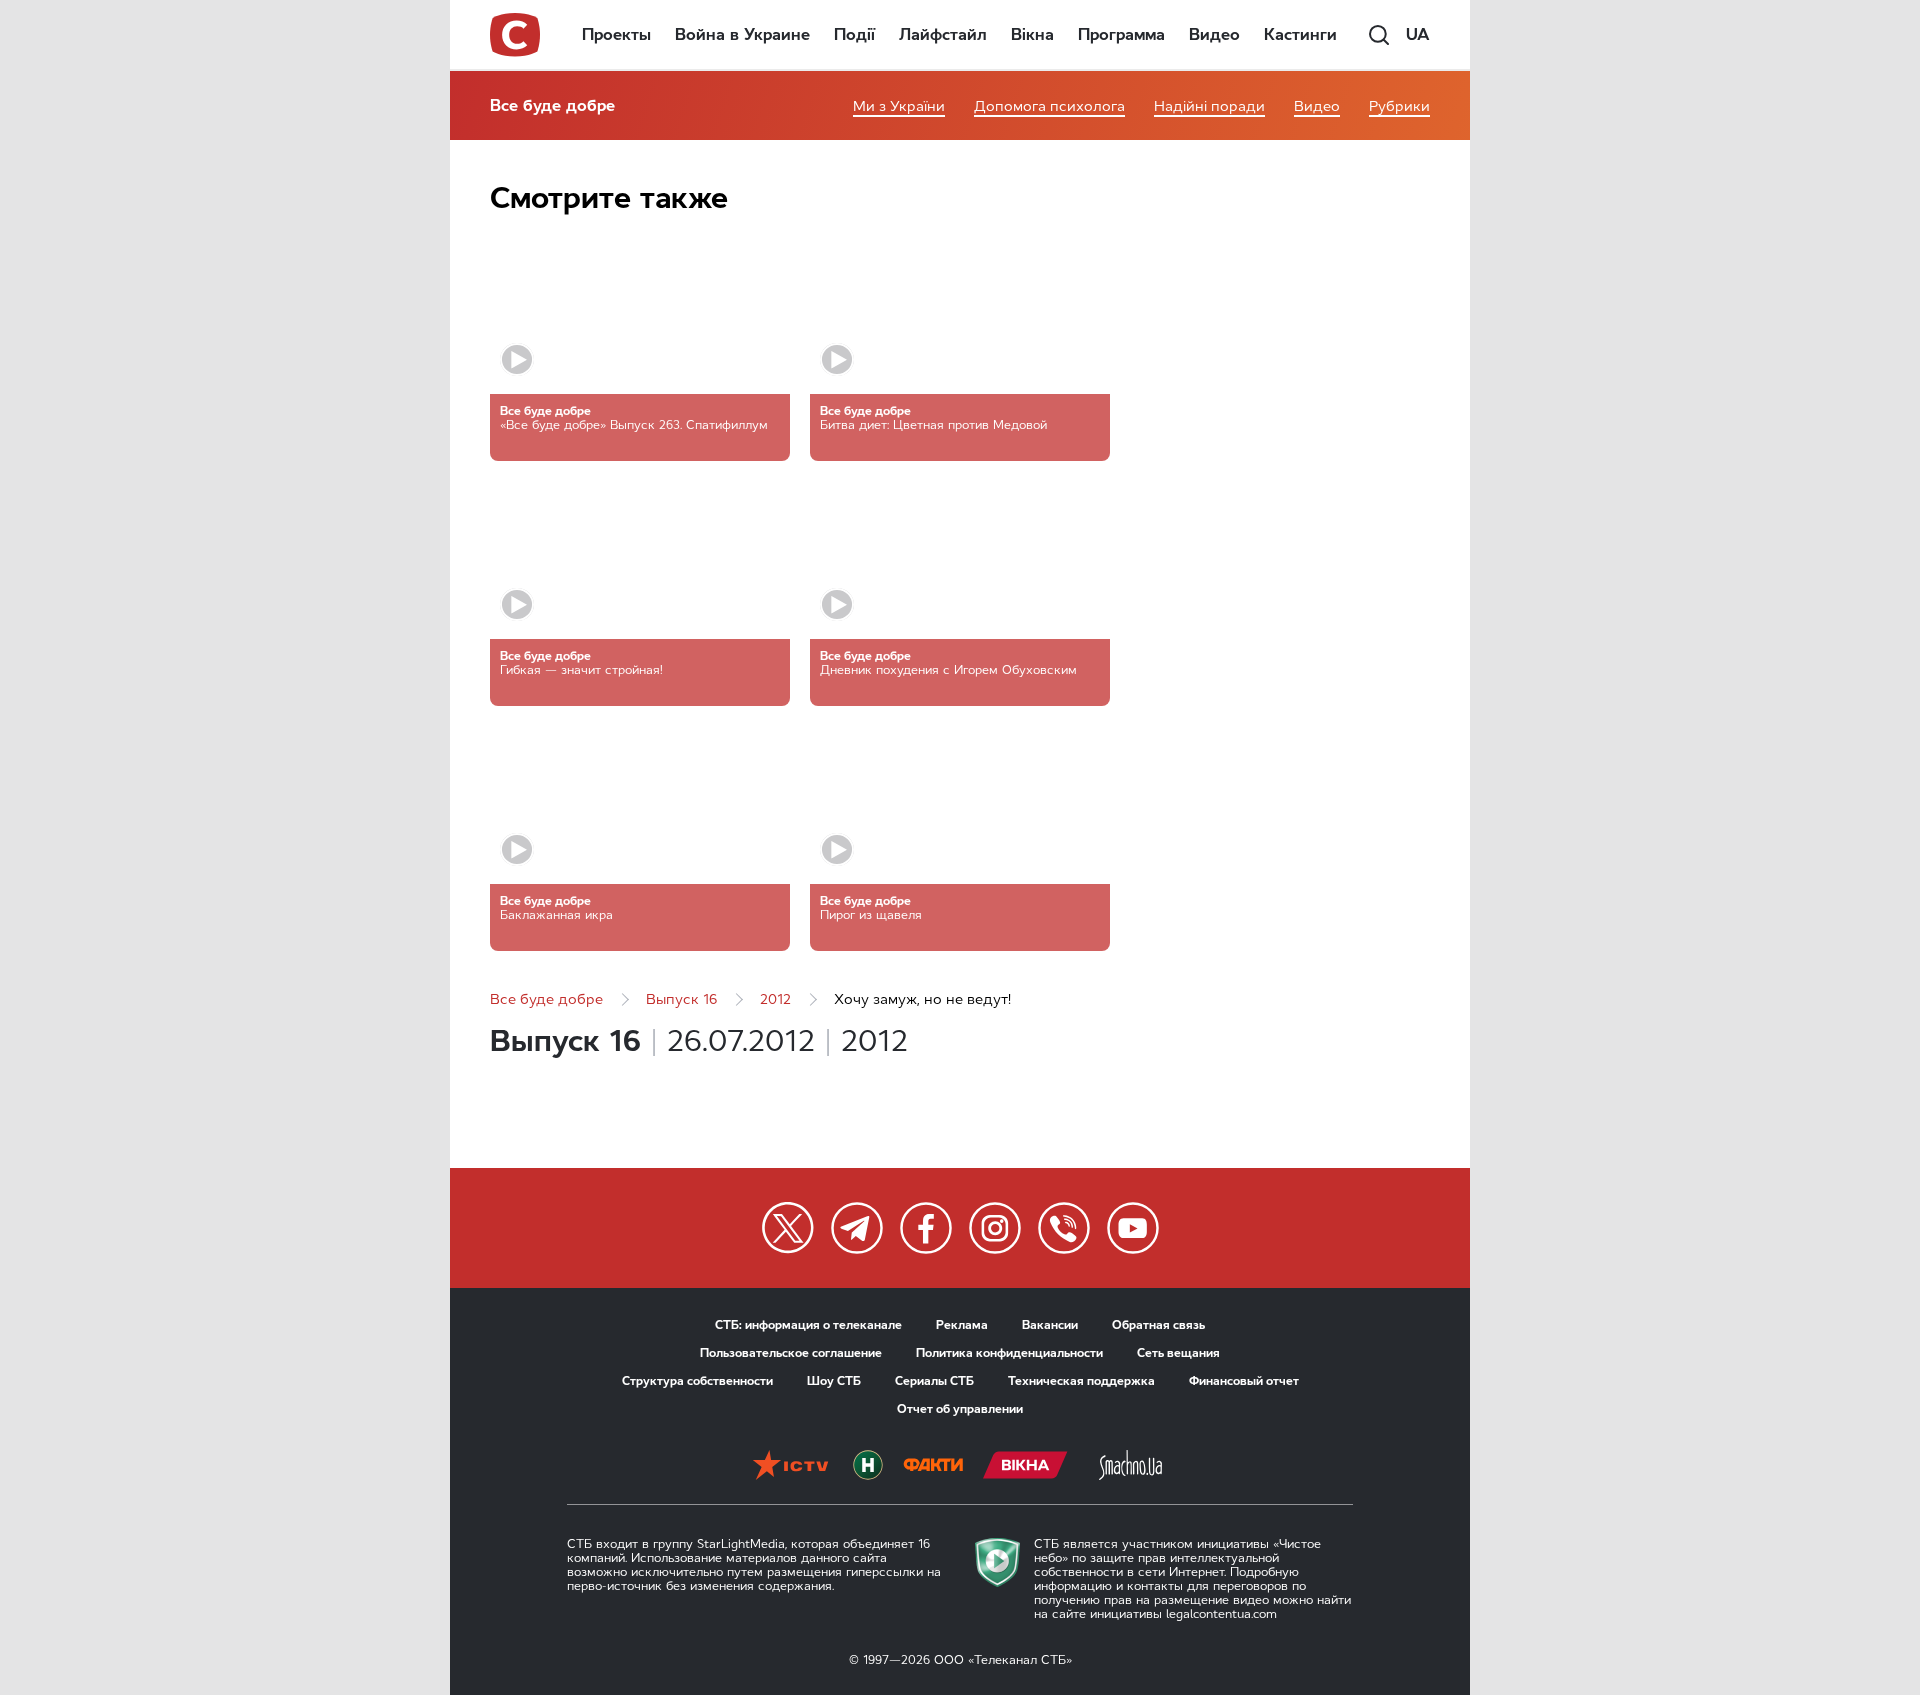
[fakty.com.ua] (933, 1467)
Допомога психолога (1049, 106)
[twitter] (788, 1228)
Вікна (1032, 34)
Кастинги (1300, 34)
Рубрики (1399, 106)
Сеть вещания (1178, 1353)
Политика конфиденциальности (1009, 1353)
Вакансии (1050, 1325)
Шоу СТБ (834, 1381)
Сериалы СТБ (934, 1381)
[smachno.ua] (1130, 1467)
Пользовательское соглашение (791, 1353)
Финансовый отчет (1244, 1381)
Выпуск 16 (681, 999)
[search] (1379, 35)
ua (1418, 34)
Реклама (962, 1325)
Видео (1214, 34)
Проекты (616, 34)
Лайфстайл (943, 34)
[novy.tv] (868, 1467)
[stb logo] (516, 35)
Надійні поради (1209, 106)
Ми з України (899, 106)
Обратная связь (1158, 1325)
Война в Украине (742, 34)
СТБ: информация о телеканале (808, 1325)
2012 (775, 999)
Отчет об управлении (960, 1409)
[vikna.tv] (1025, 1467)
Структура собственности (697, 1381)
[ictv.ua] (790, 1467)
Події (854, 34)
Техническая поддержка (1081, 1381)
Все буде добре (552, 105)
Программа (1121, 34)
